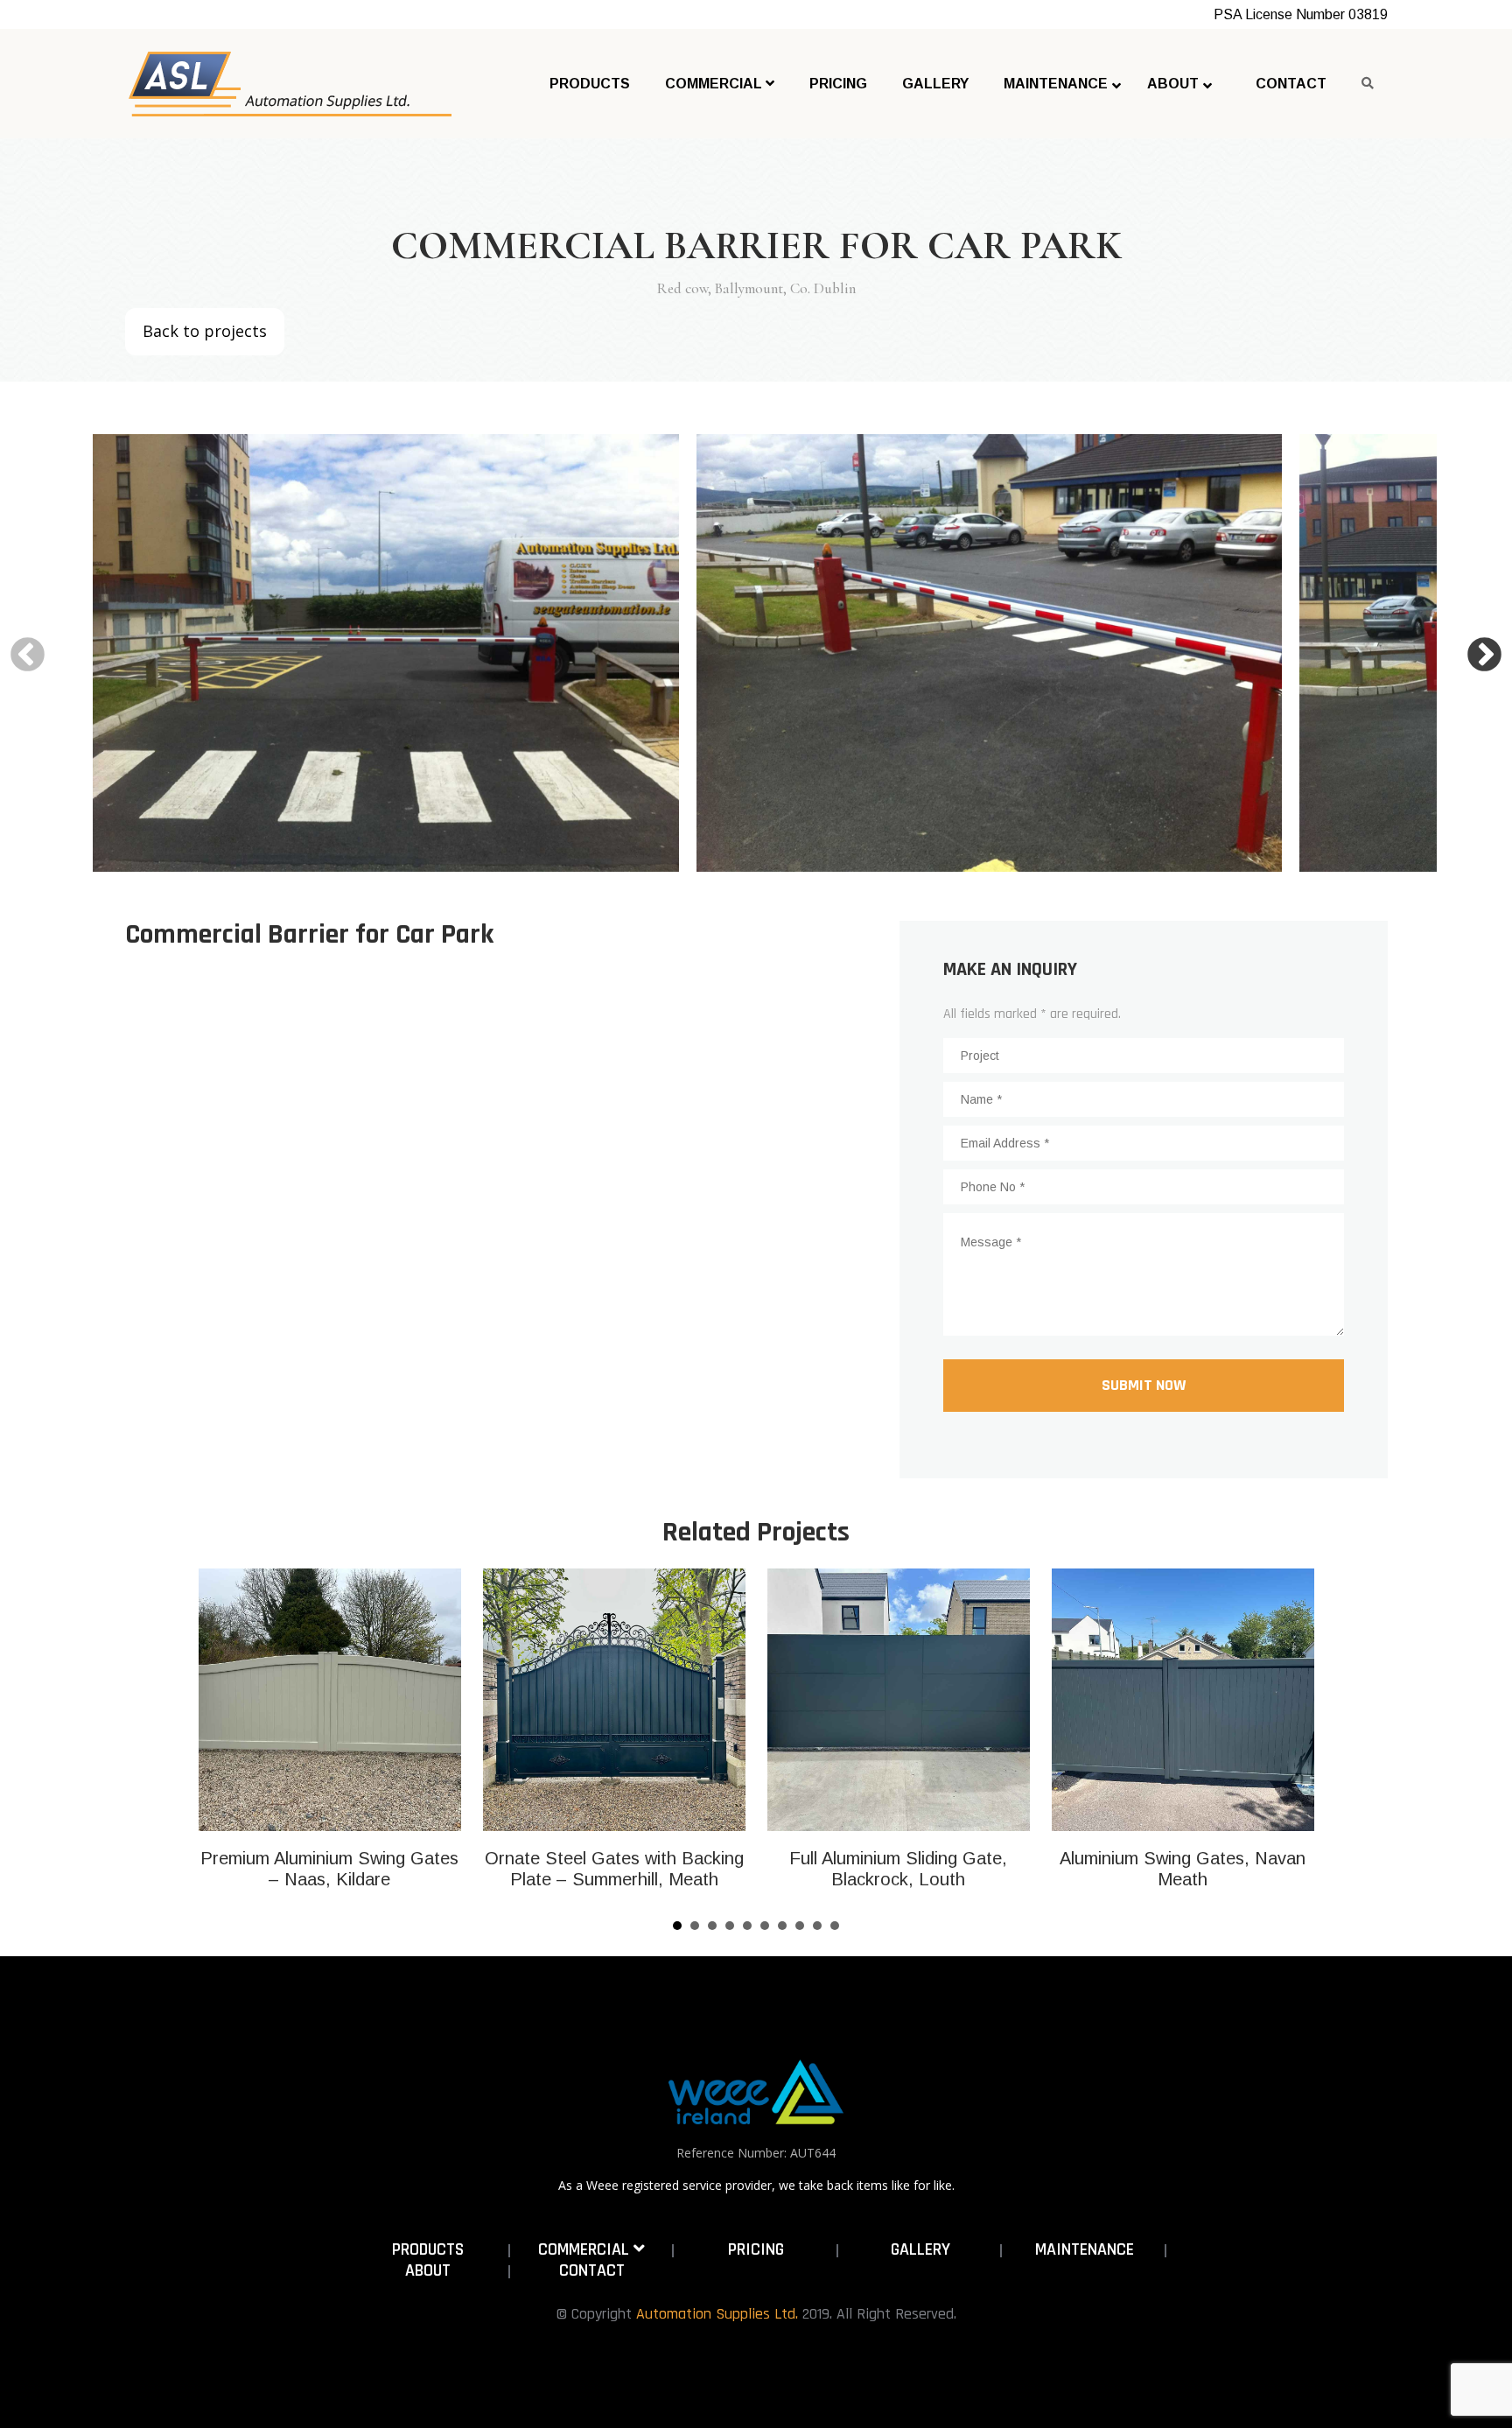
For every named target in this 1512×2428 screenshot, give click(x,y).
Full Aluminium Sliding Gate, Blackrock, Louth (898, 1869)
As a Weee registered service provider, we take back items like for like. (756, 2185)
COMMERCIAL (586, 2249)
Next (1484, 655)
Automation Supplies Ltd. (717, 2314)
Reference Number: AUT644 (756, 2153)
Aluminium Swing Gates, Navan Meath (1183, 1869)
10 (835, 1926)
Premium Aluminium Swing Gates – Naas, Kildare (329, 1869)
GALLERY (920, 2249)
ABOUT (428, 2270)
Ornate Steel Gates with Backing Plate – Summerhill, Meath (614, 1869)
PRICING (756, 2249)
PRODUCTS (428, 2249)
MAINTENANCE (1085, 2249)
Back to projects (205, 331)
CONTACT (592, 2270)
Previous (28, 655)
